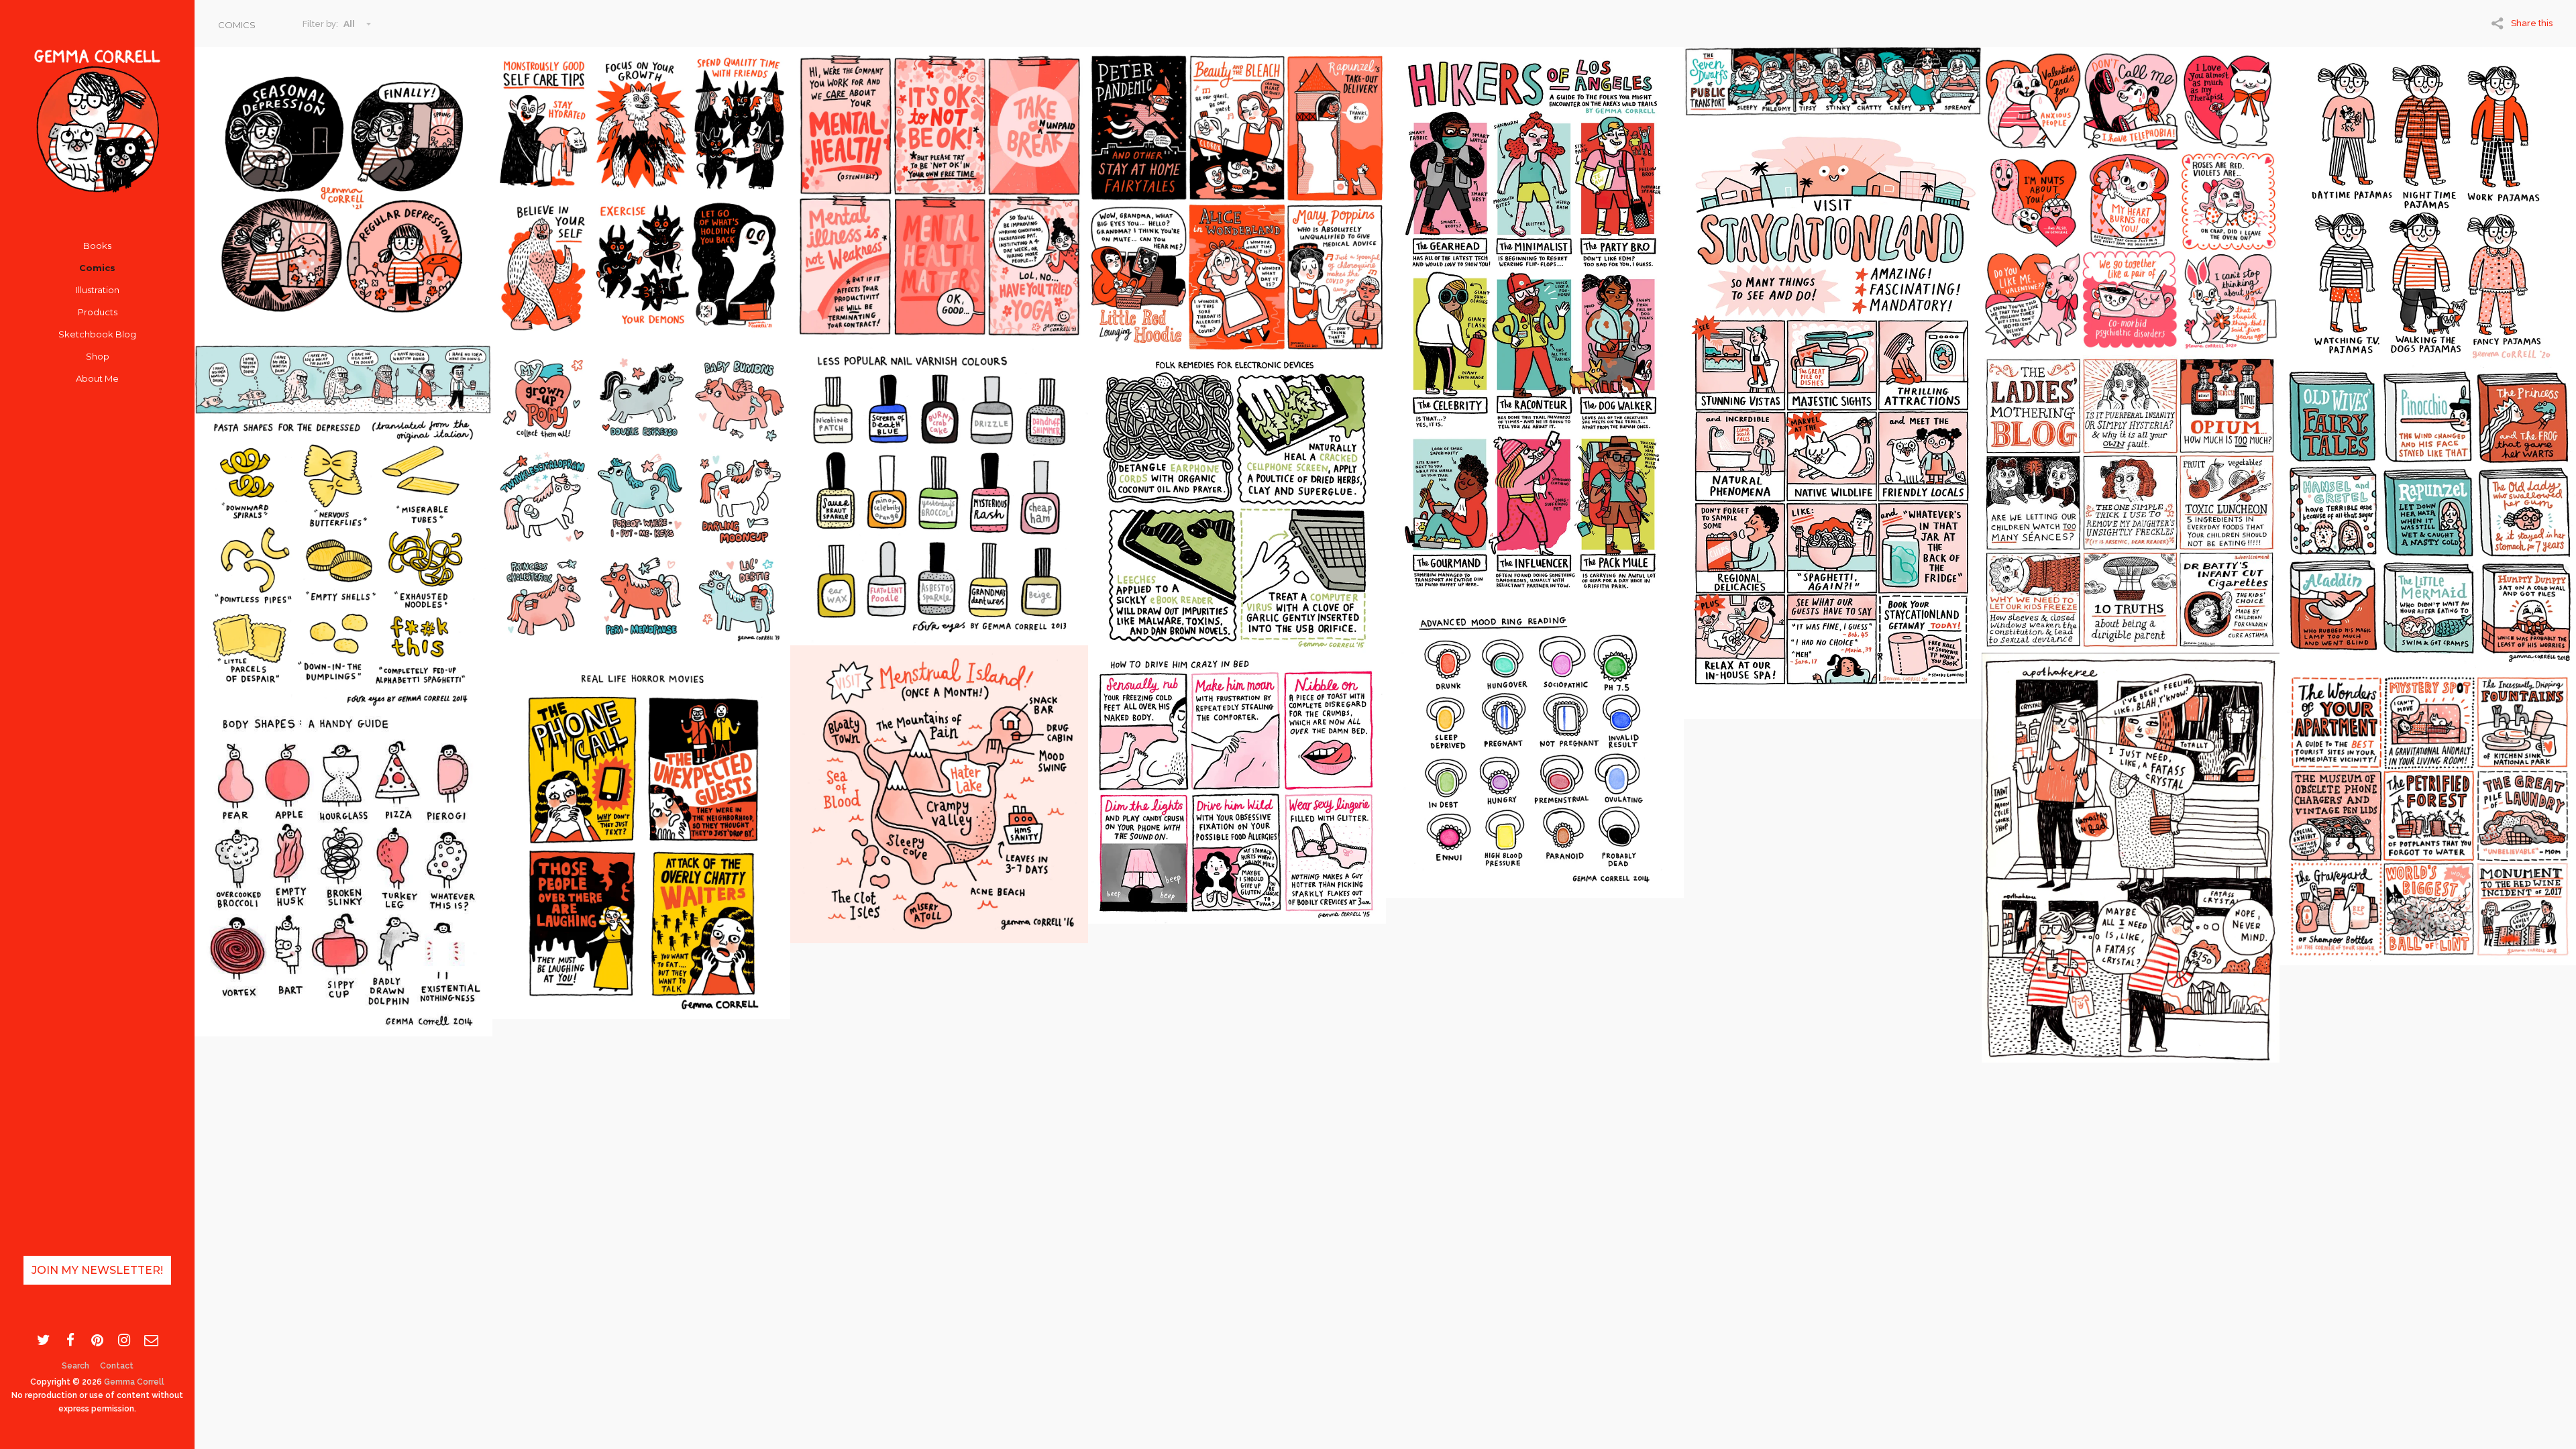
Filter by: (320, 24)
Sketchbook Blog (97, 334)
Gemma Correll (134, 1382)
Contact (117, 1366)
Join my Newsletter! (97, 1270)
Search (75, 1366)
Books (97, 246)
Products (98, 312)
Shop (98, 356)
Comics (97, 268)
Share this (2532, 23)
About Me (97, 378)
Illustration (98, 290)
